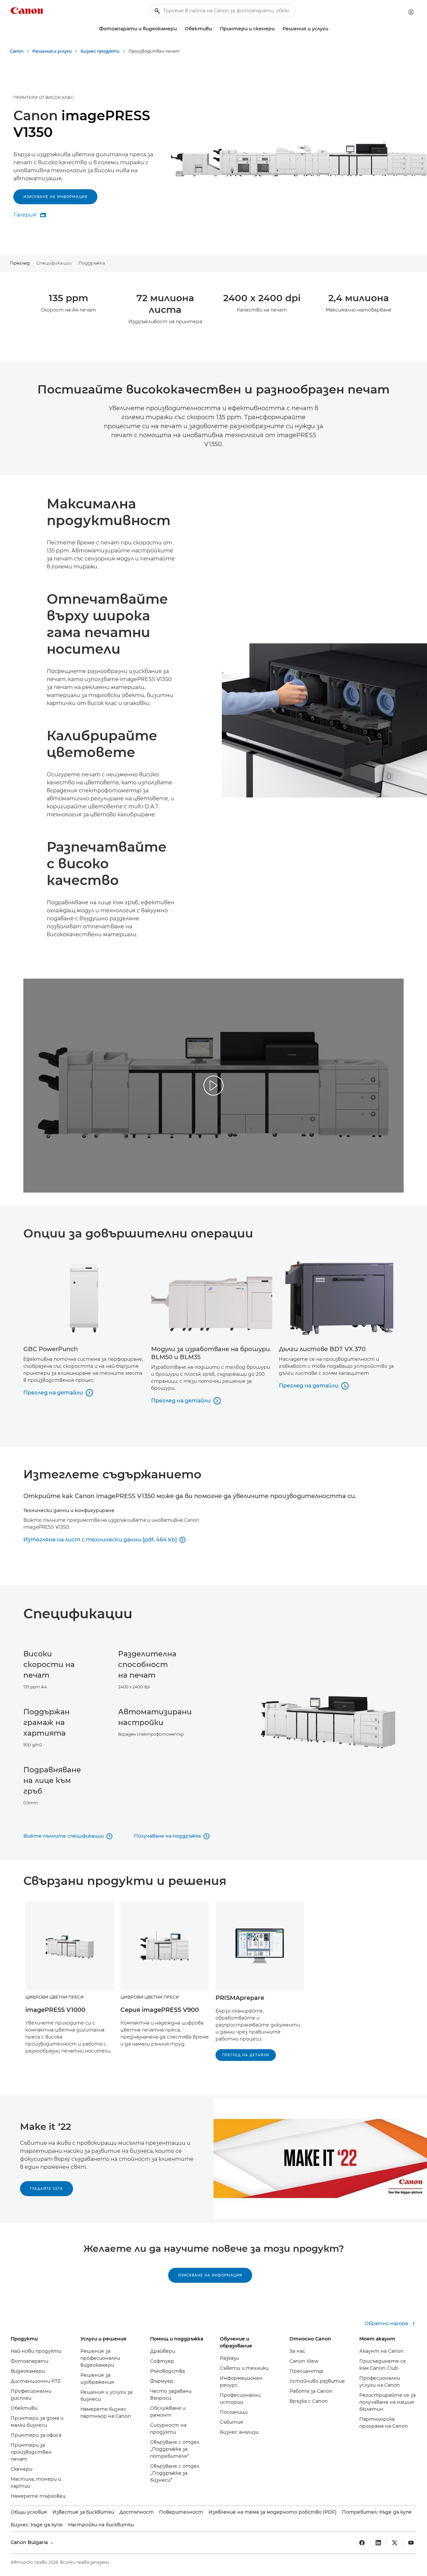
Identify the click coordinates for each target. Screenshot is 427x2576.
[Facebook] (362, 2543)
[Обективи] (215, 29)
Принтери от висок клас (43, 97)
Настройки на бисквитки (101, 2525)
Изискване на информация (55, 197)
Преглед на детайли (246, 2055)
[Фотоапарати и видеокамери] (179, 29)
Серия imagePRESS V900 (160, 2010)
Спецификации (54, 263)
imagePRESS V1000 (55, 2010)
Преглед (20, 263)
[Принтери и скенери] (277, 29)
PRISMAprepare (240, 1998)
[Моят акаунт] (411, 12)
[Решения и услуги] (331, 29)
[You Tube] (411, 2543)
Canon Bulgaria (30, 2542)
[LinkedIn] (378, 2543)
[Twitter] (395, 2543)
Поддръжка (92, 263)
